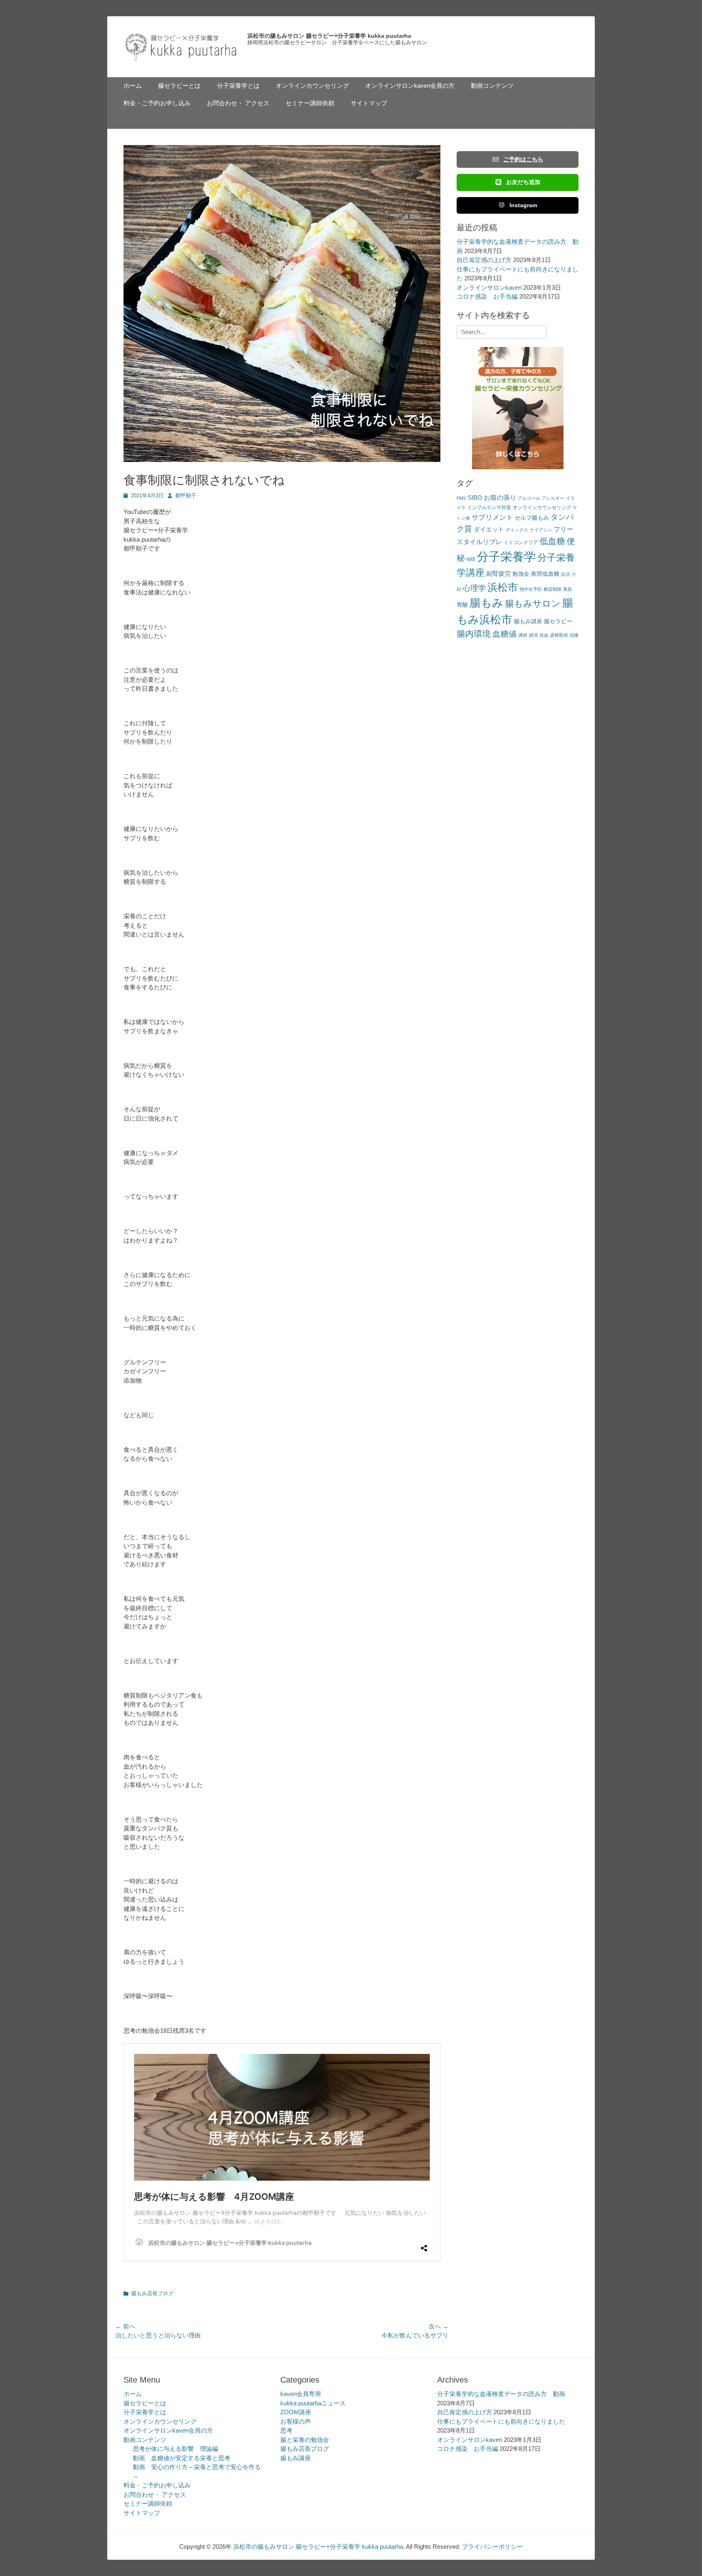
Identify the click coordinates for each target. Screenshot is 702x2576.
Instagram (523, 205)
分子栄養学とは (238, 86)
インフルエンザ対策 (489, 507)
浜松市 (503, 587)
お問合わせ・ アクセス (238, 103)
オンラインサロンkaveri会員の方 (410, 86)
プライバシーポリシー (492, 2547)
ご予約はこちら (523, 159)
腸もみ (486, 603)
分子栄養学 (506, 556)
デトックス (517, 530)
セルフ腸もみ (532, 518)
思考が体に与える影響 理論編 (175, 2449)
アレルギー (553, 498)
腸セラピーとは (179, 86)
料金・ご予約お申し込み (157, 103)
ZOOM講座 (296, 2412)
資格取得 (559, 635)
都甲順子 (186, 495)
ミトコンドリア (521, 542)
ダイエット (489, 529)
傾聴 (471, 559)
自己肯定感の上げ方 (484, 260)
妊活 (565, 574)
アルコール (529, 498)
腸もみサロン (533, 604)
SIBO (475, 498)
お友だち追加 (523, 182)
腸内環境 (474, 634)
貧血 (544, 635)
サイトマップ (369, 103)
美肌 (568, 589)
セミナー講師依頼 (310, 103)
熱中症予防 (531, 589)
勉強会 (521, 574)
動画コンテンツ (492, 86)
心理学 (474, 588)
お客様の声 (296, 2421)
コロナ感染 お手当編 (487, 296)
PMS (461, 498)
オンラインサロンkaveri (489, 287)
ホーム (133, 86)
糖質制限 (552, 589)
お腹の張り (500, 498)
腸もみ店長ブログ (152, 2293)
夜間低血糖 (545, 574)
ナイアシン (541, 530)
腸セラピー (558, 621)
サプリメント (492, 517)
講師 (523, 635)
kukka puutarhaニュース (313, 2403)
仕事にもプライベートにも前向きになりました (501, 2421)
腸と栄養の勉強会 (305, 2440)
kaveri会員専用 (301, 2394)
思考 (286, 2430)
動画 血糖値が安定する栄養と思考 (182, 2458)
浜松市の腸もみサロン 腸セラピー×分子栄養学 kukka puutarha (329, 36)
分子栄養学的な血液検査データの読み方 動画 (501, 2394)
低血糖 (552, 541)
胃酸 (462, 605)
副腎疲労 (498, 574)
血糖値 (505, 634)
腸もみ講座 (528, 621)
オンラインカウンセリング (312, 86)
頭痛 (574, 635)
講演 (533, 635)
